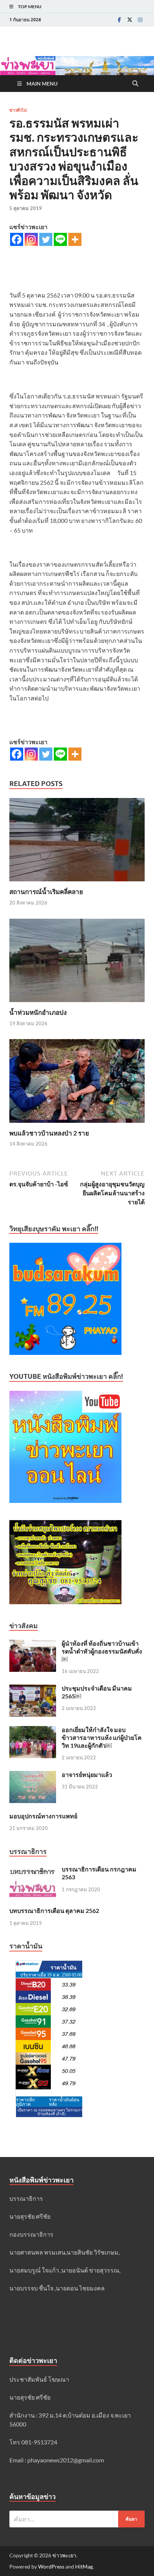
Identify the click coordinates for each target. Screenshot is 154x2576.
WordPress (51, 2566)
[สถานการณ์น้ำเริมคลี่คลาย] (77, 842)
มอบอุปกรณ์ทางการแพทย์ (43, 1816)
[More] (75, 239)
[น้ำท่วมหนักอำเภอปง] (77, 963)
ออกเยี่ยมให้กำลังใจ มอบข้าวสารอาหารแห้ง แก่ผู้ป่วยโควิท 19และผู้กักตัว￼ (102, 1737)
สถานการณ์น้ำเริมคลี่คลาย (46, 892)
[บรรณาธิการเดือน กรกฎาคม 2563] (33, 1870)
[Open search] (135, 84)
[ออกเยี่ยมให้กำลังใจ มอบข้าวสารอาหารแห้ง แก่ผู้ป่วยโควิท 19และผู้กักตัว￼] (33, 1730)
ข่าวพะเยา (64, 2555)
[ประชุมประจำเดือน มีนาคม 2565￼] (33, 1689)
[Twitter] (130, 20)
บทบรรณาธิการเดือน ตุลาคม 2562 (54, 1911)
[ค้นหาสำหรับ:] (77, 2519)
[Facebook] (119, 20)
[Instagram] (140, 20)
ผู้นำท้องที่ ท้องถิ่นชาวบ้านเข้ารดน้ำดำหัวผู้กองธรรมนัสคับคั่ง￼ (102, 1651)
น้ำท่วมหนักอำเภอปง (38, 1012)
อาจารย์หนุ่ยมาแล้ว (87, 1774)
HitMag (84, 2566)
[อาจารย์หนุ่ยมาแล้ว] (33, 1775)
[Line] (60, 239)
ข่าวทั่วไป (18, 110)
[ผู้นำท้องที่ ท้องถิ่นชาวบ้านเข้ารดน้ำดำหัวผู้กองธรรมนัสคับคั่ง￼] (33, 1644)
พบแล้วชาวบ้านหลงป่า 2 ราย (49, 1133)
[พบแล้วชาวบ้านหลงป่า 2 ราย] (77, 1083)
